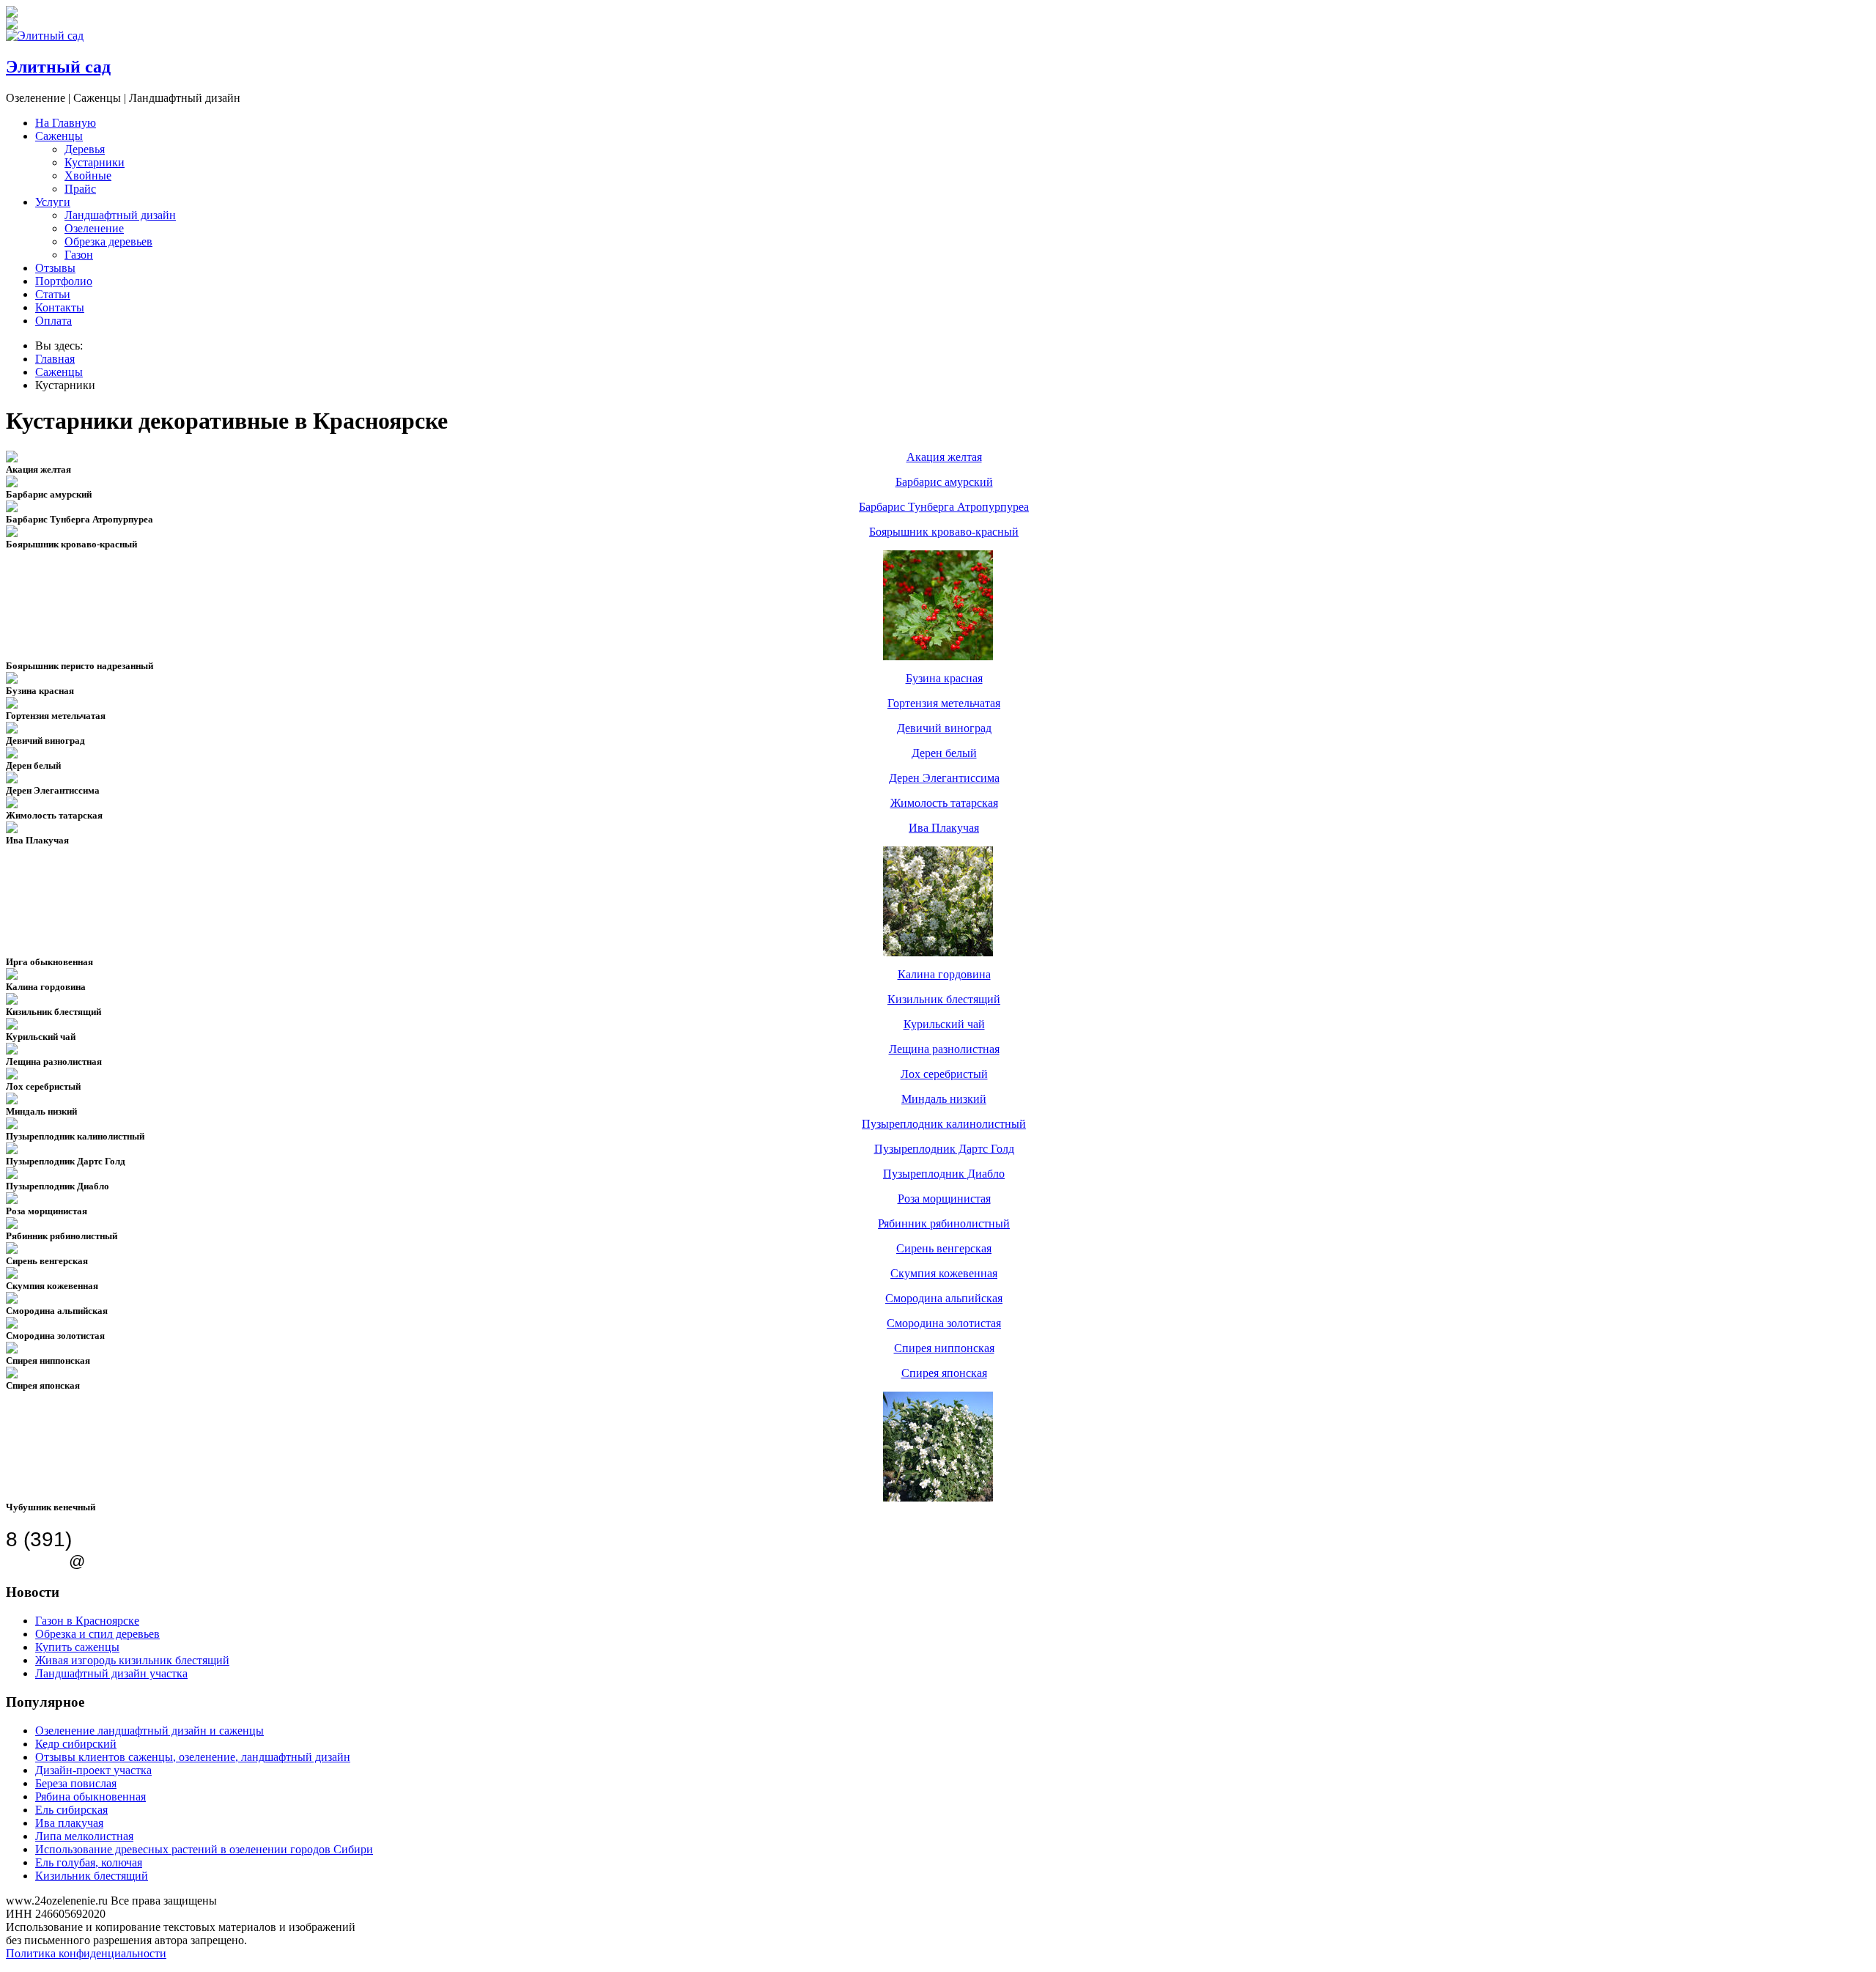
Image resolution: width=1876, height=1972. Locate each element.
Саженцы (59, 136)
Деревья (85, 149)
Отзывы (55, 268)
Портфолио (64, 281)
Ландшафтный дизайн (120, 215)
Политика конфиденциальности (86, 1953)
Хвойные (88, 176)
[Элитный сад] (45, 36)
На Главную (66, 123)
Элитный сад (58, 67)
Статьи (53, 294)
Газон (79, 255)
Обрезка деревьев (108, 241)
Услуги (53, 202)
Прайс (80, 189)
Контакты (60, 307)
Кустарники (95, 162)
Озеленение (94, 228)
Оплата (53, 321)
